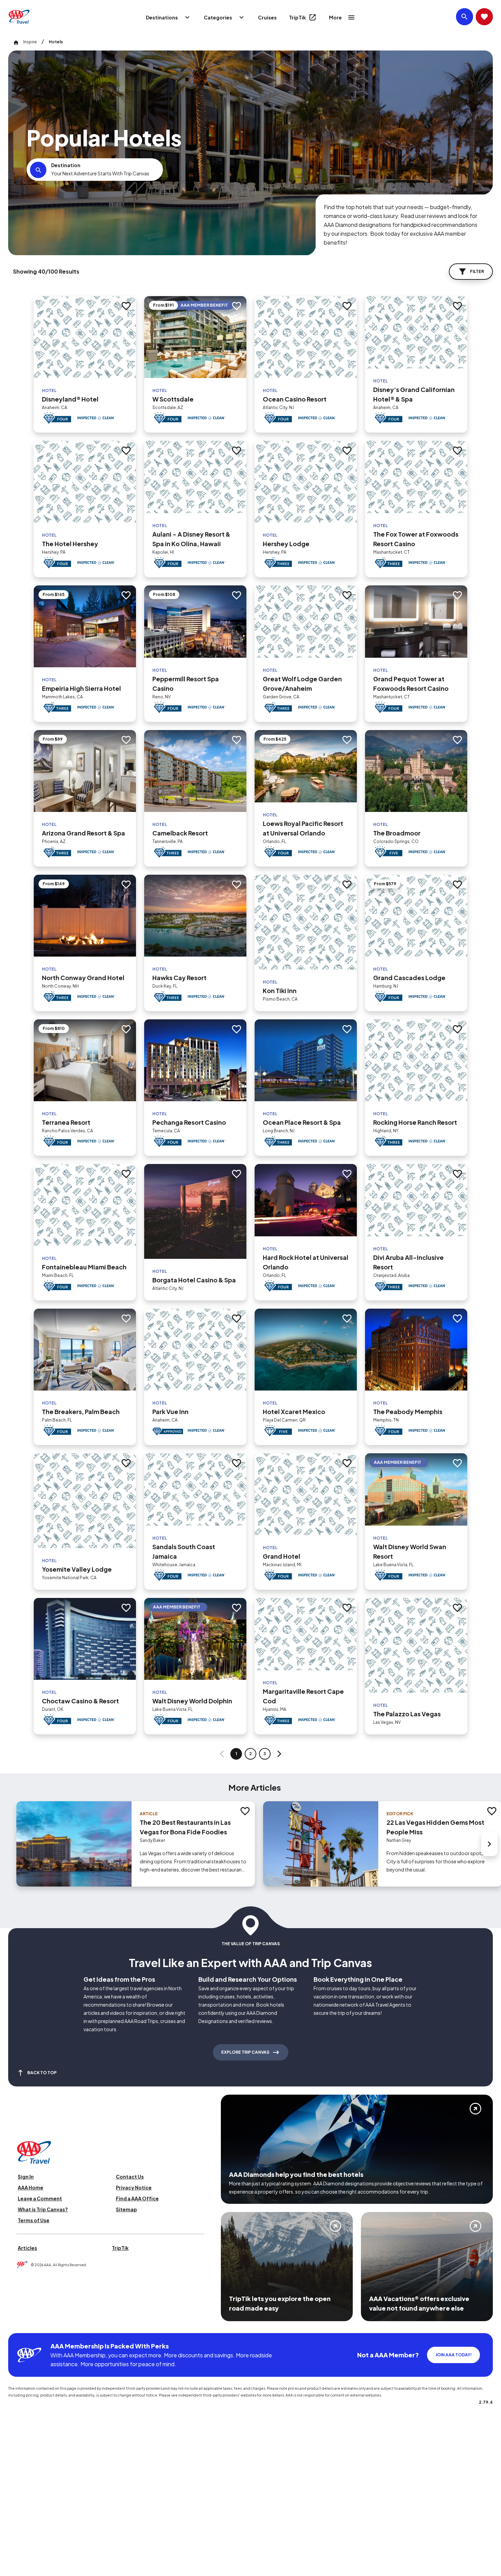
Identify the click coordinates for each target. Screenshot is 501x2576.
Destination (66, 165)
